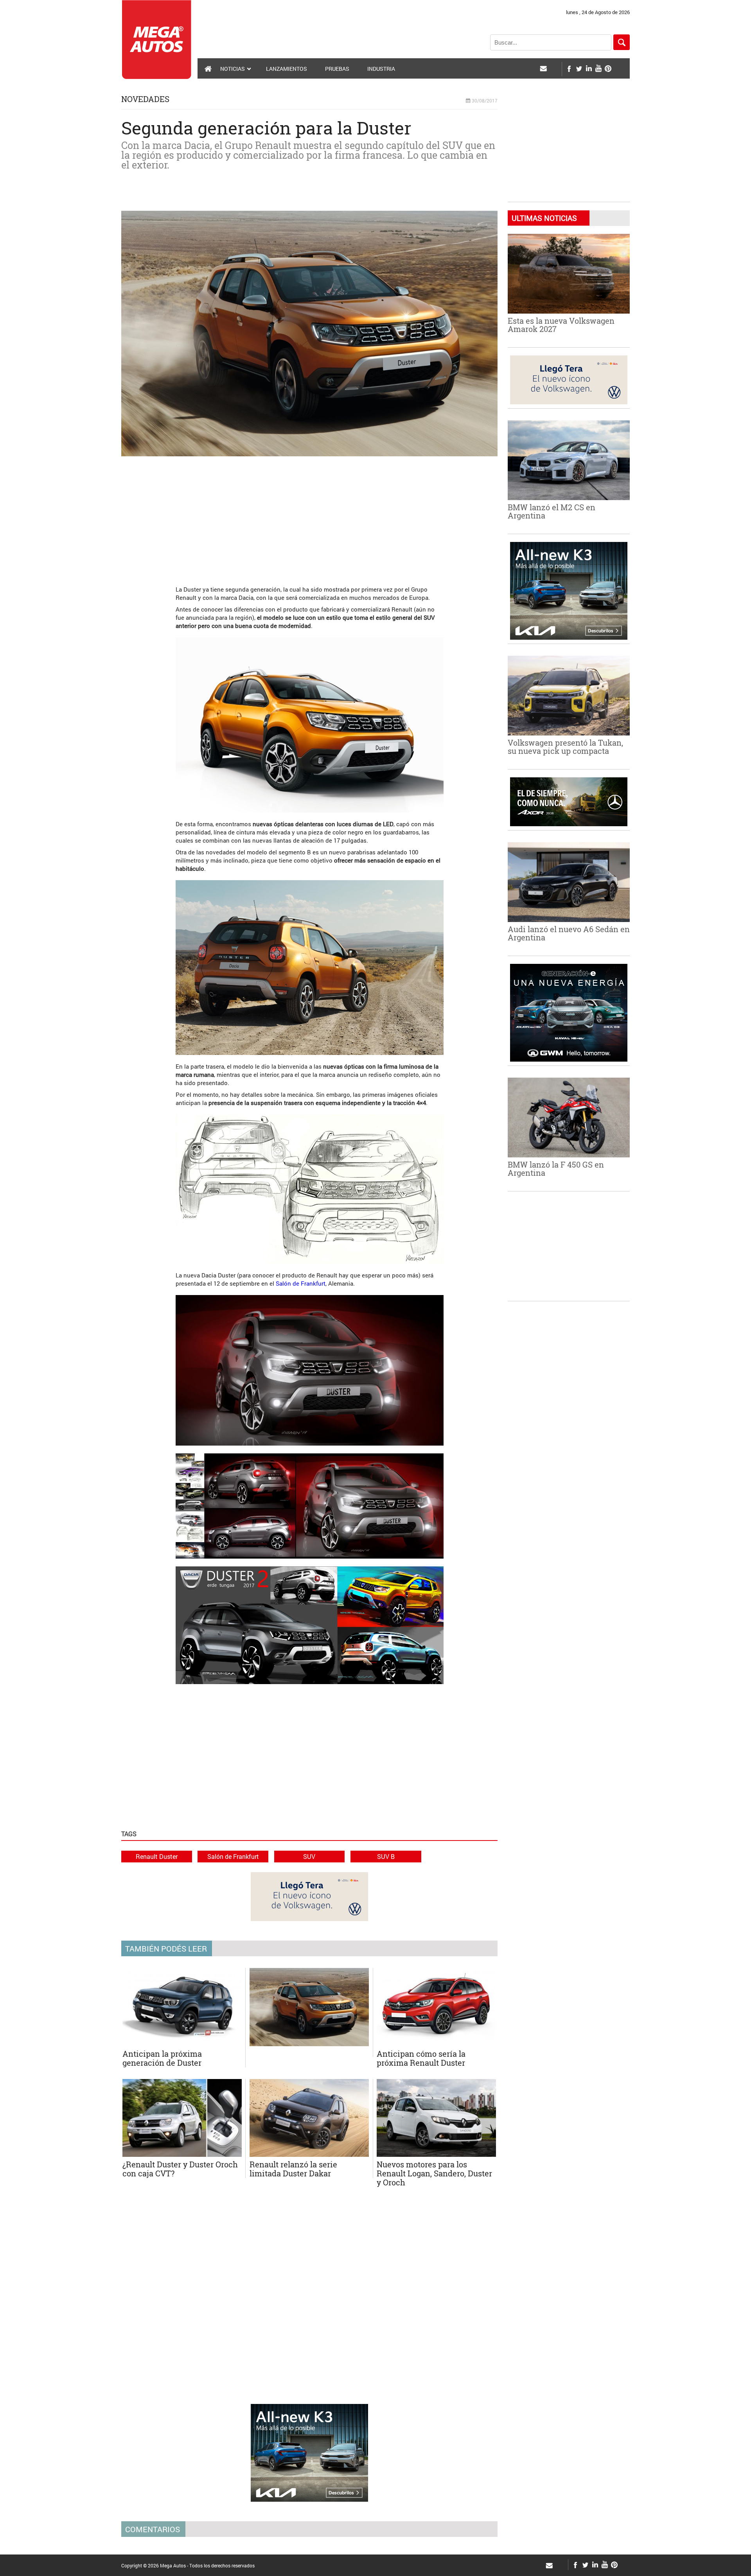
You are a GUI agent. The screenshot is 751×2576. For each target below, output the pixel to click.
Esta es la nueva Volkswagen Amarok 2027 (561, 325)
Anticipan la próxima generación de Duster (162, 2058)
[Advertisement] (309, 517)
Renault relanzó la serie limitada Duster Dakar (293, 2169)
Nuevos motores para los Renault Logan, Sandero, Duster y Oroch (434, 2173)
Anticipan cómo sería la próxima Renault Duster (421, 2058)
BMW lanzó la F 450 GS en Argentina (556, 1169)
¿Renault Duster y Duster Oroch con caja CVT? (180, 2169)
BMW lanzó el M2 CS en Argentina (552, 511)
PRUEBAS (337, 69)
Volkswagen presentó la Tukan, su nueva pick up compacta (565, 747)
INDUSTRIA (381, 69)
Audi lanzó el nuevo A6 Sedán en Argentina (569, 933)
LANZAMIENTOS (287, 69)
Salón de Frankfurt (301, 1283)
